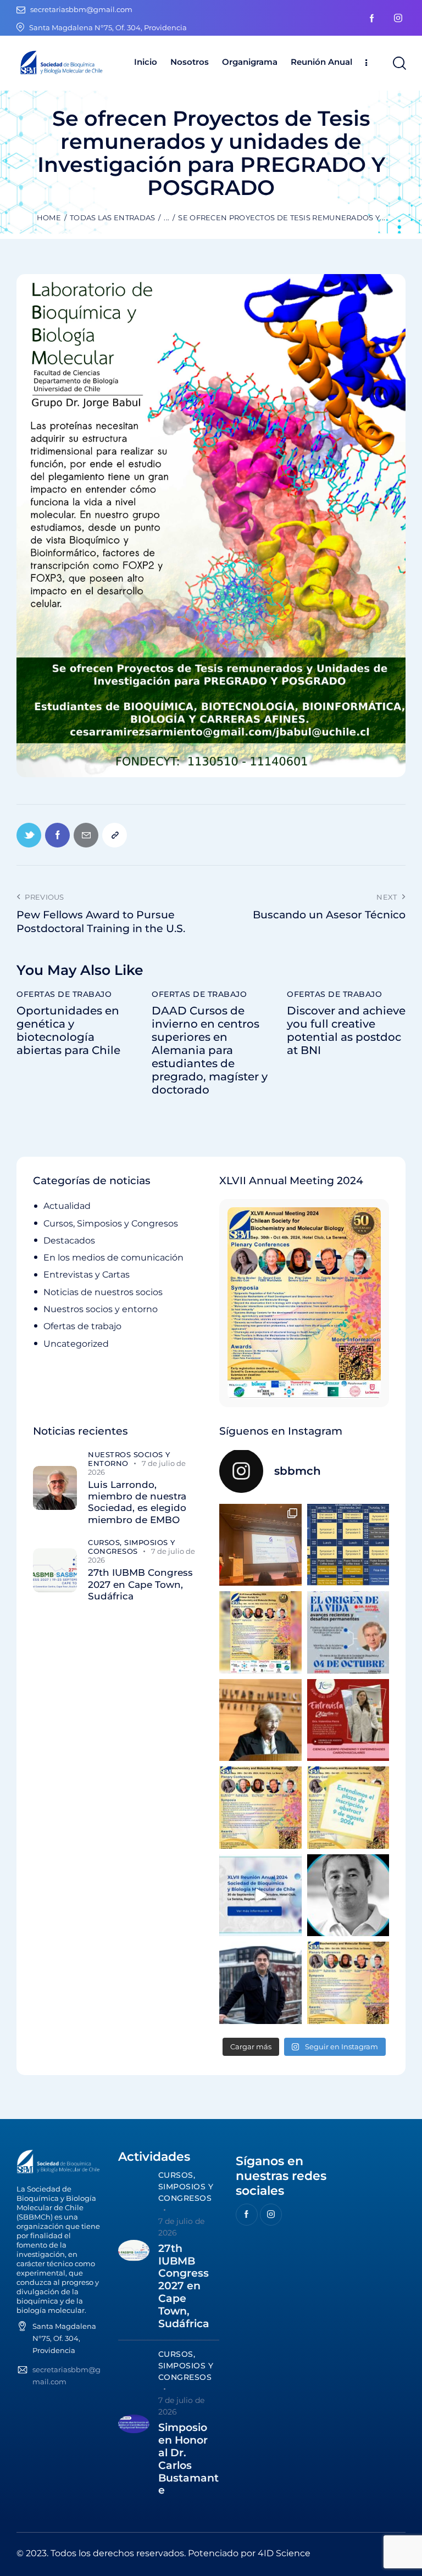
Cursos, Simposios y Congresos (111, 1223)
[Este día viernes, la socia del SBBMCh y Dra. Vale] (348, 1720)
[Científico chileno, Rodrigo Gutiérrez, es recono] (260, 1983)
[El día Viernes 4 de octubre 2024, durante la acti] (348, 1632)
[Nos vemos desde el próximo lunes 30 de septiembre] (260, 1632)
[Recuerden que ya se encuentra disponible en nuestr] (260, 1895)
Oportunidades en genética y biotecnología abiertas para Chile (68, 1030)
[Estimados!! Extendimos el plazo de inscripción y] (348, 1808)
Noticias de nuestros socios (103, 1292)
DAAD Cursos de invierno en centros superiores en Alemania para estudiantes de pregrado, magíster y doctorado (210, 1050)
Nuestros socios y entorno (101, 1309)
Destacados (69, 1240)
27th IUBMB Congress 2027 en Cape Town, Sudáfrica (140, 1584)
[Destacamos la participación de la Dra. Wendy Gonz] (260, 1545)
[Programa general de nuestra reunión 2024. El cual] (348, 1545)
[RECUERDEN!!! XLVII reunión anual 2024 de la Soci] (260, 1808)
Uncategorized (76, 1344)
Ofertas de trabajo (64, 994)
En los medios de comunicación (113, 1258)
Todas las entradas (112, 218)
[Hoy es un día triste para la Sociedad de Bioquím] (348, 1895)
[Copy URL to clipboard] (115, 835)
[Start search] (399, 63)
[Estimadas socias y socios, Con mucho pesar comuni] (260, 1720)
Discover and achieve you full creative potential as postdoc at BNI (346, 1030)
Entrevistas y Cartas (87, 1275)
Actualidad (67, 1206)
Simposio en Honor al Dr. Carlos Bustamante (188, 2459)
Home (49, 218)
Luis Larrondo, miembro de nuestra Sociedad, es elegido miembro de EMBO (137, 1502)
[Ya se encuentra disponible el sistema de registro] (348, 1983)
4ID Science (284, 2553)
